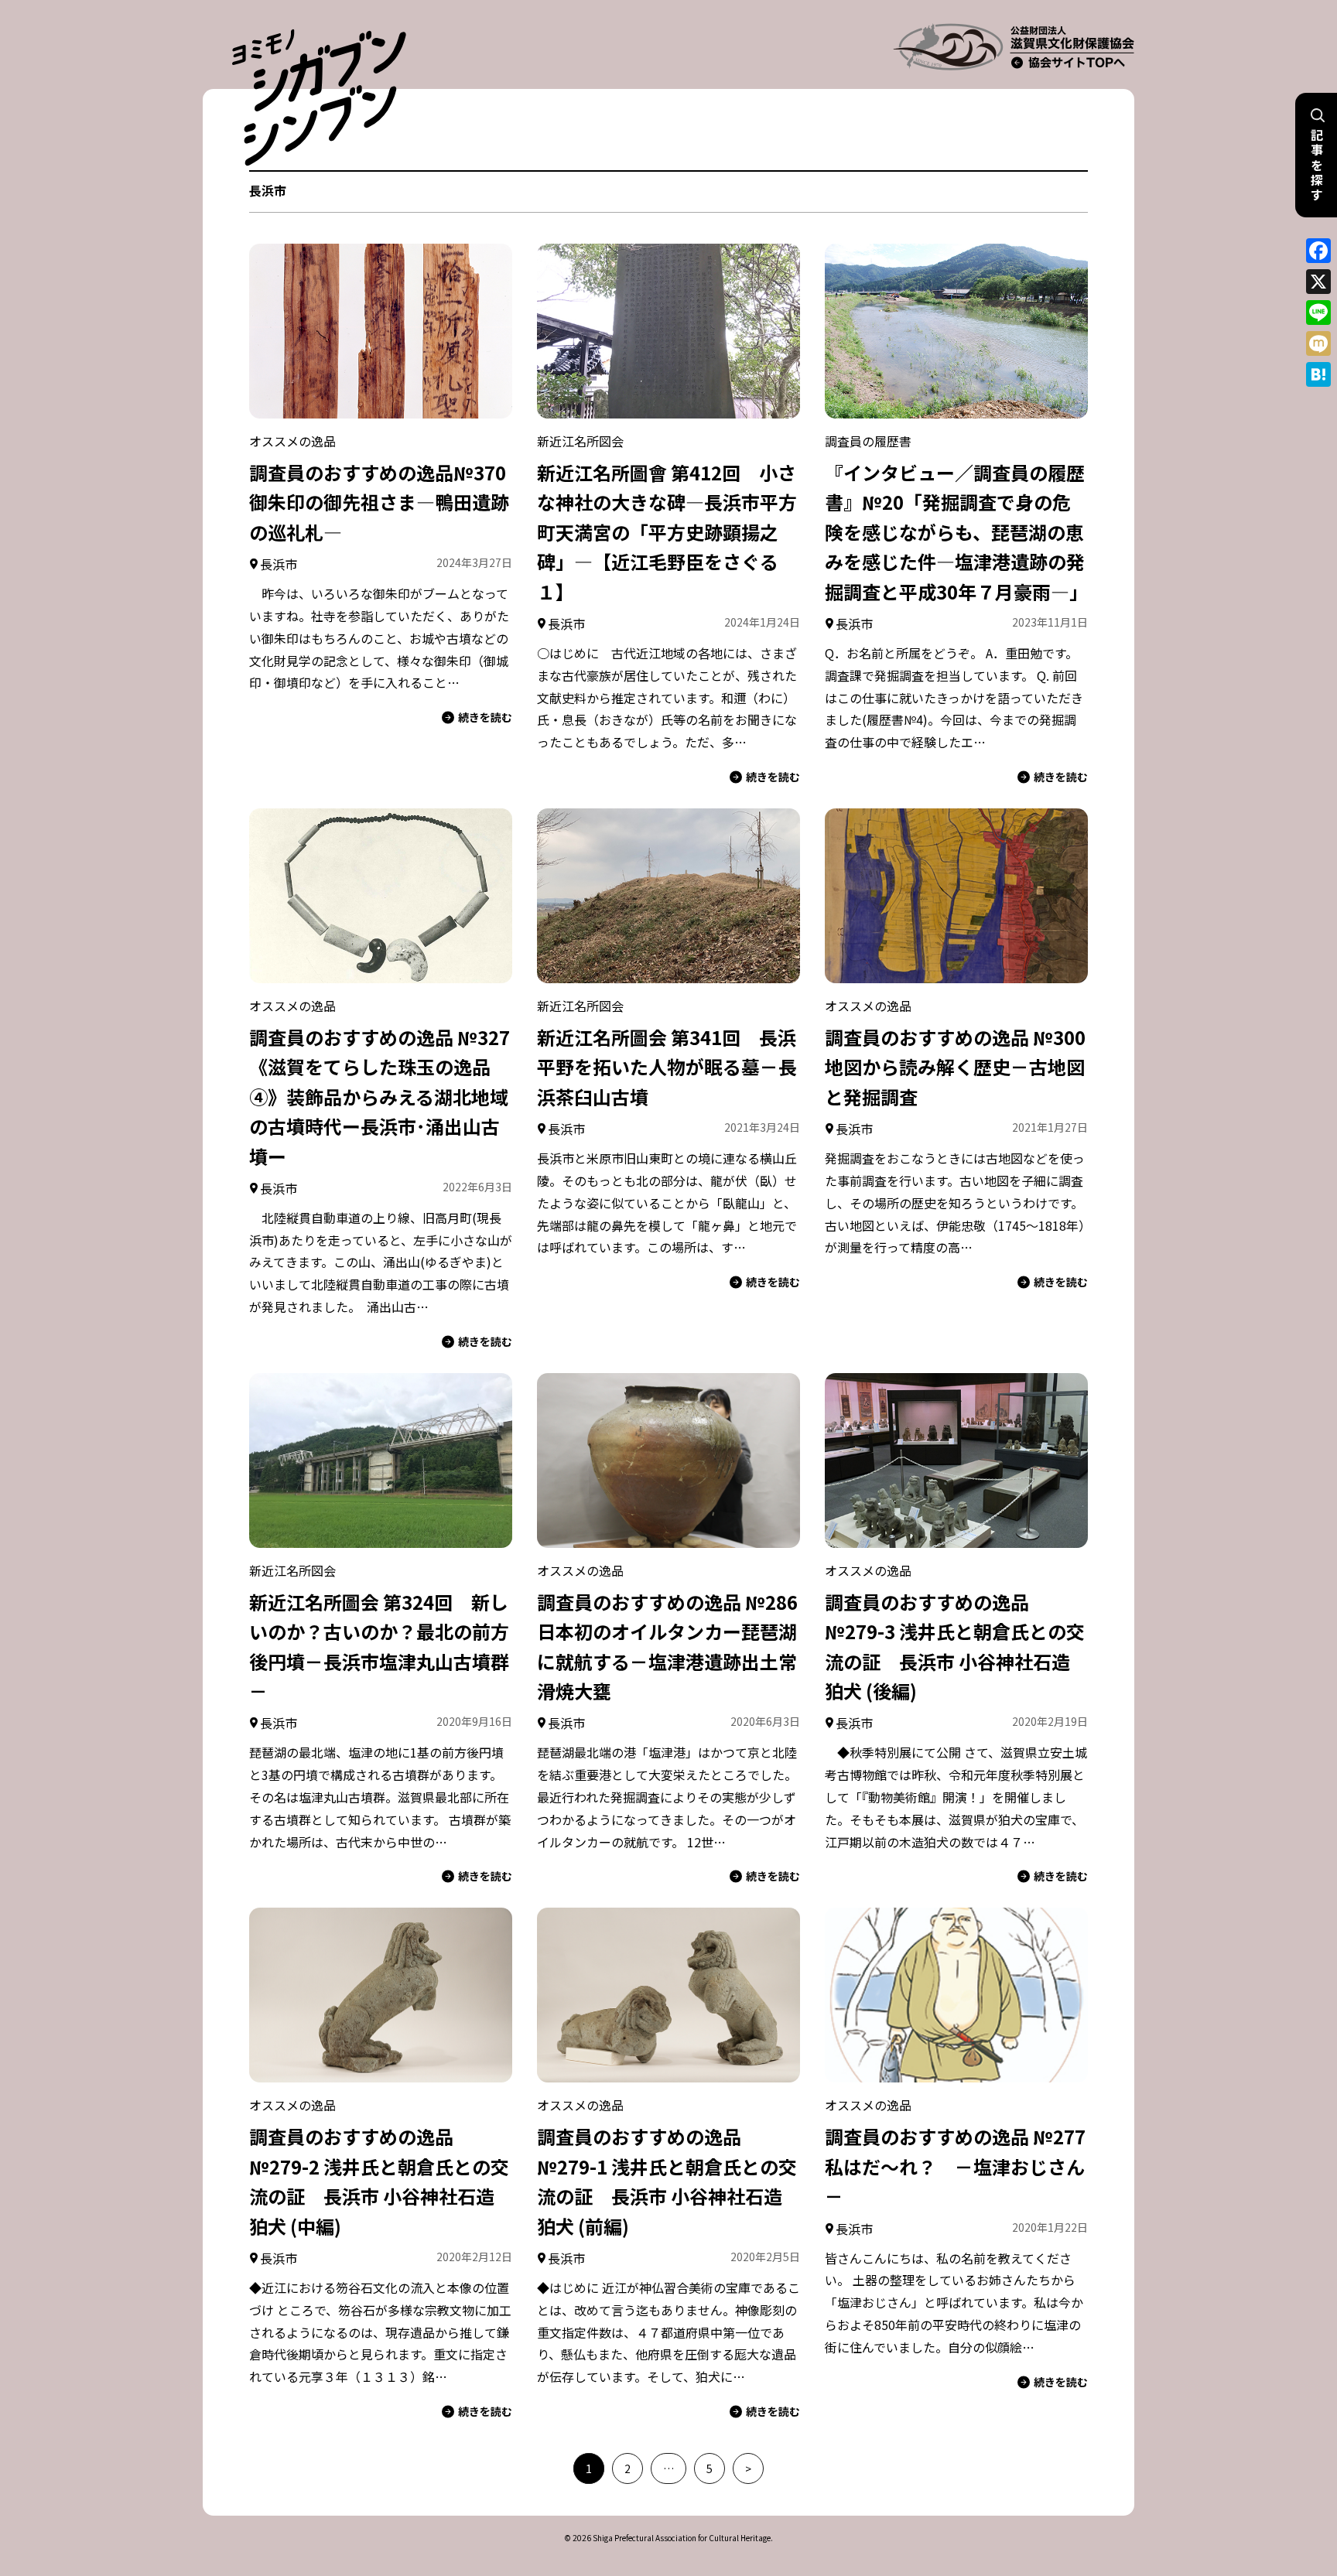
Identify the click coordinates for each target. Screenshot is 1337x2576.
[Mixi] (1318, 343)
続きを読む (485, 717)
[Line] (1318, 313)
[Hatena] (1318, 374)
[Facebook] (1318, 251)
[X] (1318, 282)
